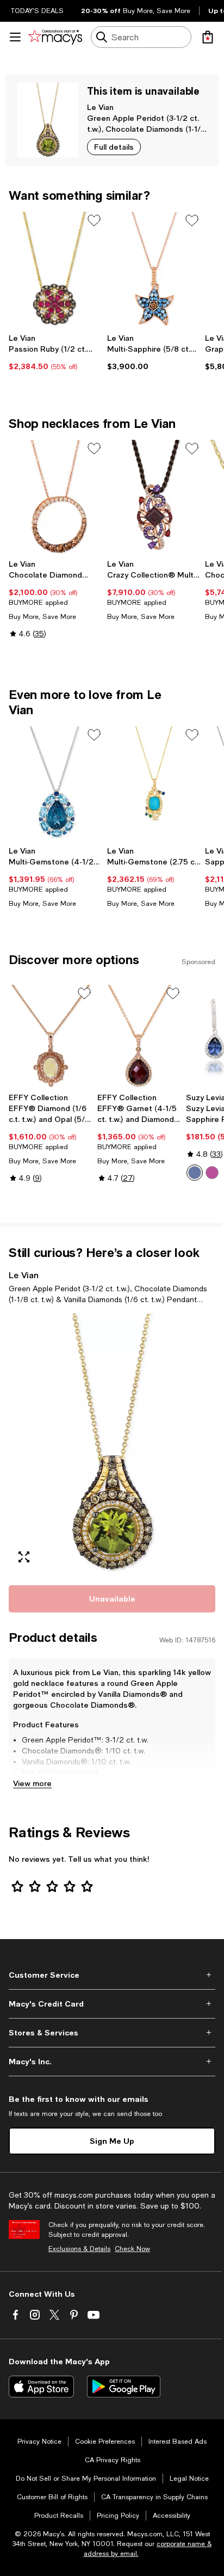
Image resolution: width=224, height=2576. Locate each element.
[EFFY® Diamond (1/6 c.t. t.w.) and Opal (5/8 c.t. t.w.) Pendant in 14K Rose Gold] (51, 1036)
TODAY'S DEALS (37, 11)
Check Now (132, 2249)
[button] (112, 1443)
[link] (56, 352)
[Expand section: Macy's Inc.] (112, 2062)
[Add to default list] (94, 220)
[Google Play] (124, 2387)
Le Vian (100, 107)
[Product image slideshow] (112, 1443)
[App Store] (41, 2387)
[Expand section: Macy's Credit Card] (112, 2004)
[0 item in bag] (208, 37)
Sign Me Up (112, 2141)
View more (32, 1783)
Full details (114, 147)
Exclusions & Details (79, 2249)
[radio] (195, 1173)
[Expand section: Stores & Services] (112, 2033)
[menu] (15, 37)
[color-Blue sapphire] (195, 1173)
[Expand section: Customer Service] (112, 1975)
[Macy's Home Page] (55, 37)
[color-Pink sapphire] (212, 1173)
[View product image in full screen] (24, 1557)
